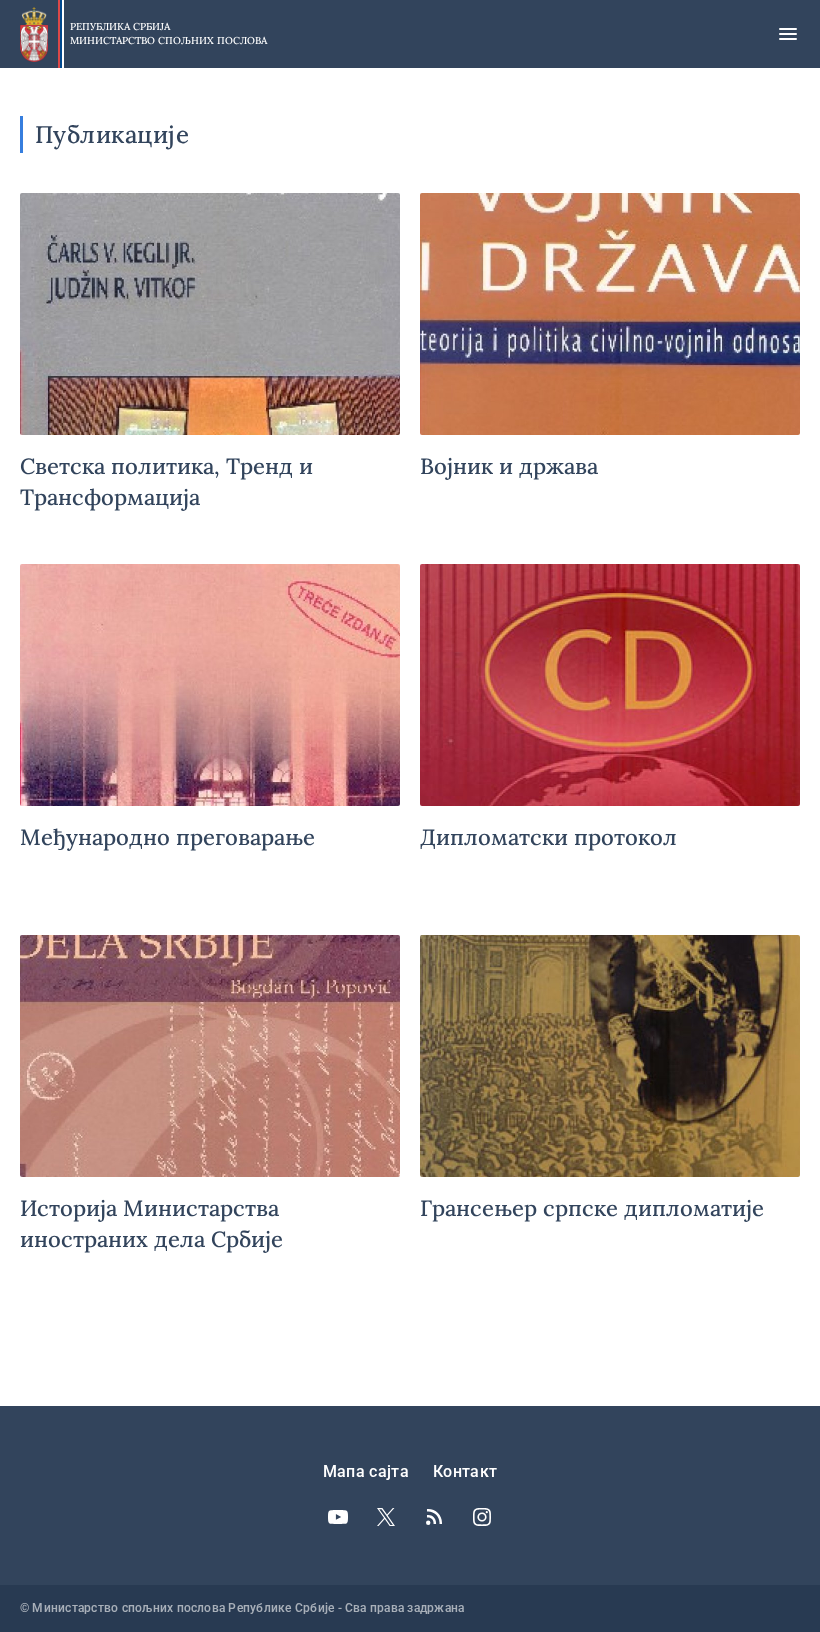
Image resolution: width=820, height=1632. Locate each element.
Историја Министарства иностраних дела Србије (210, 1110)
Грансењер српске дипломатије (610, 1110)
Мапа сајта (366, 1471)
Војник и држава (610, 368)
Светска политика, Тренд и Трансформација (210, 368)
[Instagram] (482, 1517)
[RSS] (434, 1517)
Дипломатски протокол (610, 739)
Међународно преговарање (210, 739)
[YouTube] (338, 1517)
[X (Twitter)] (386, 1517)
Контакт (465, 1471)
